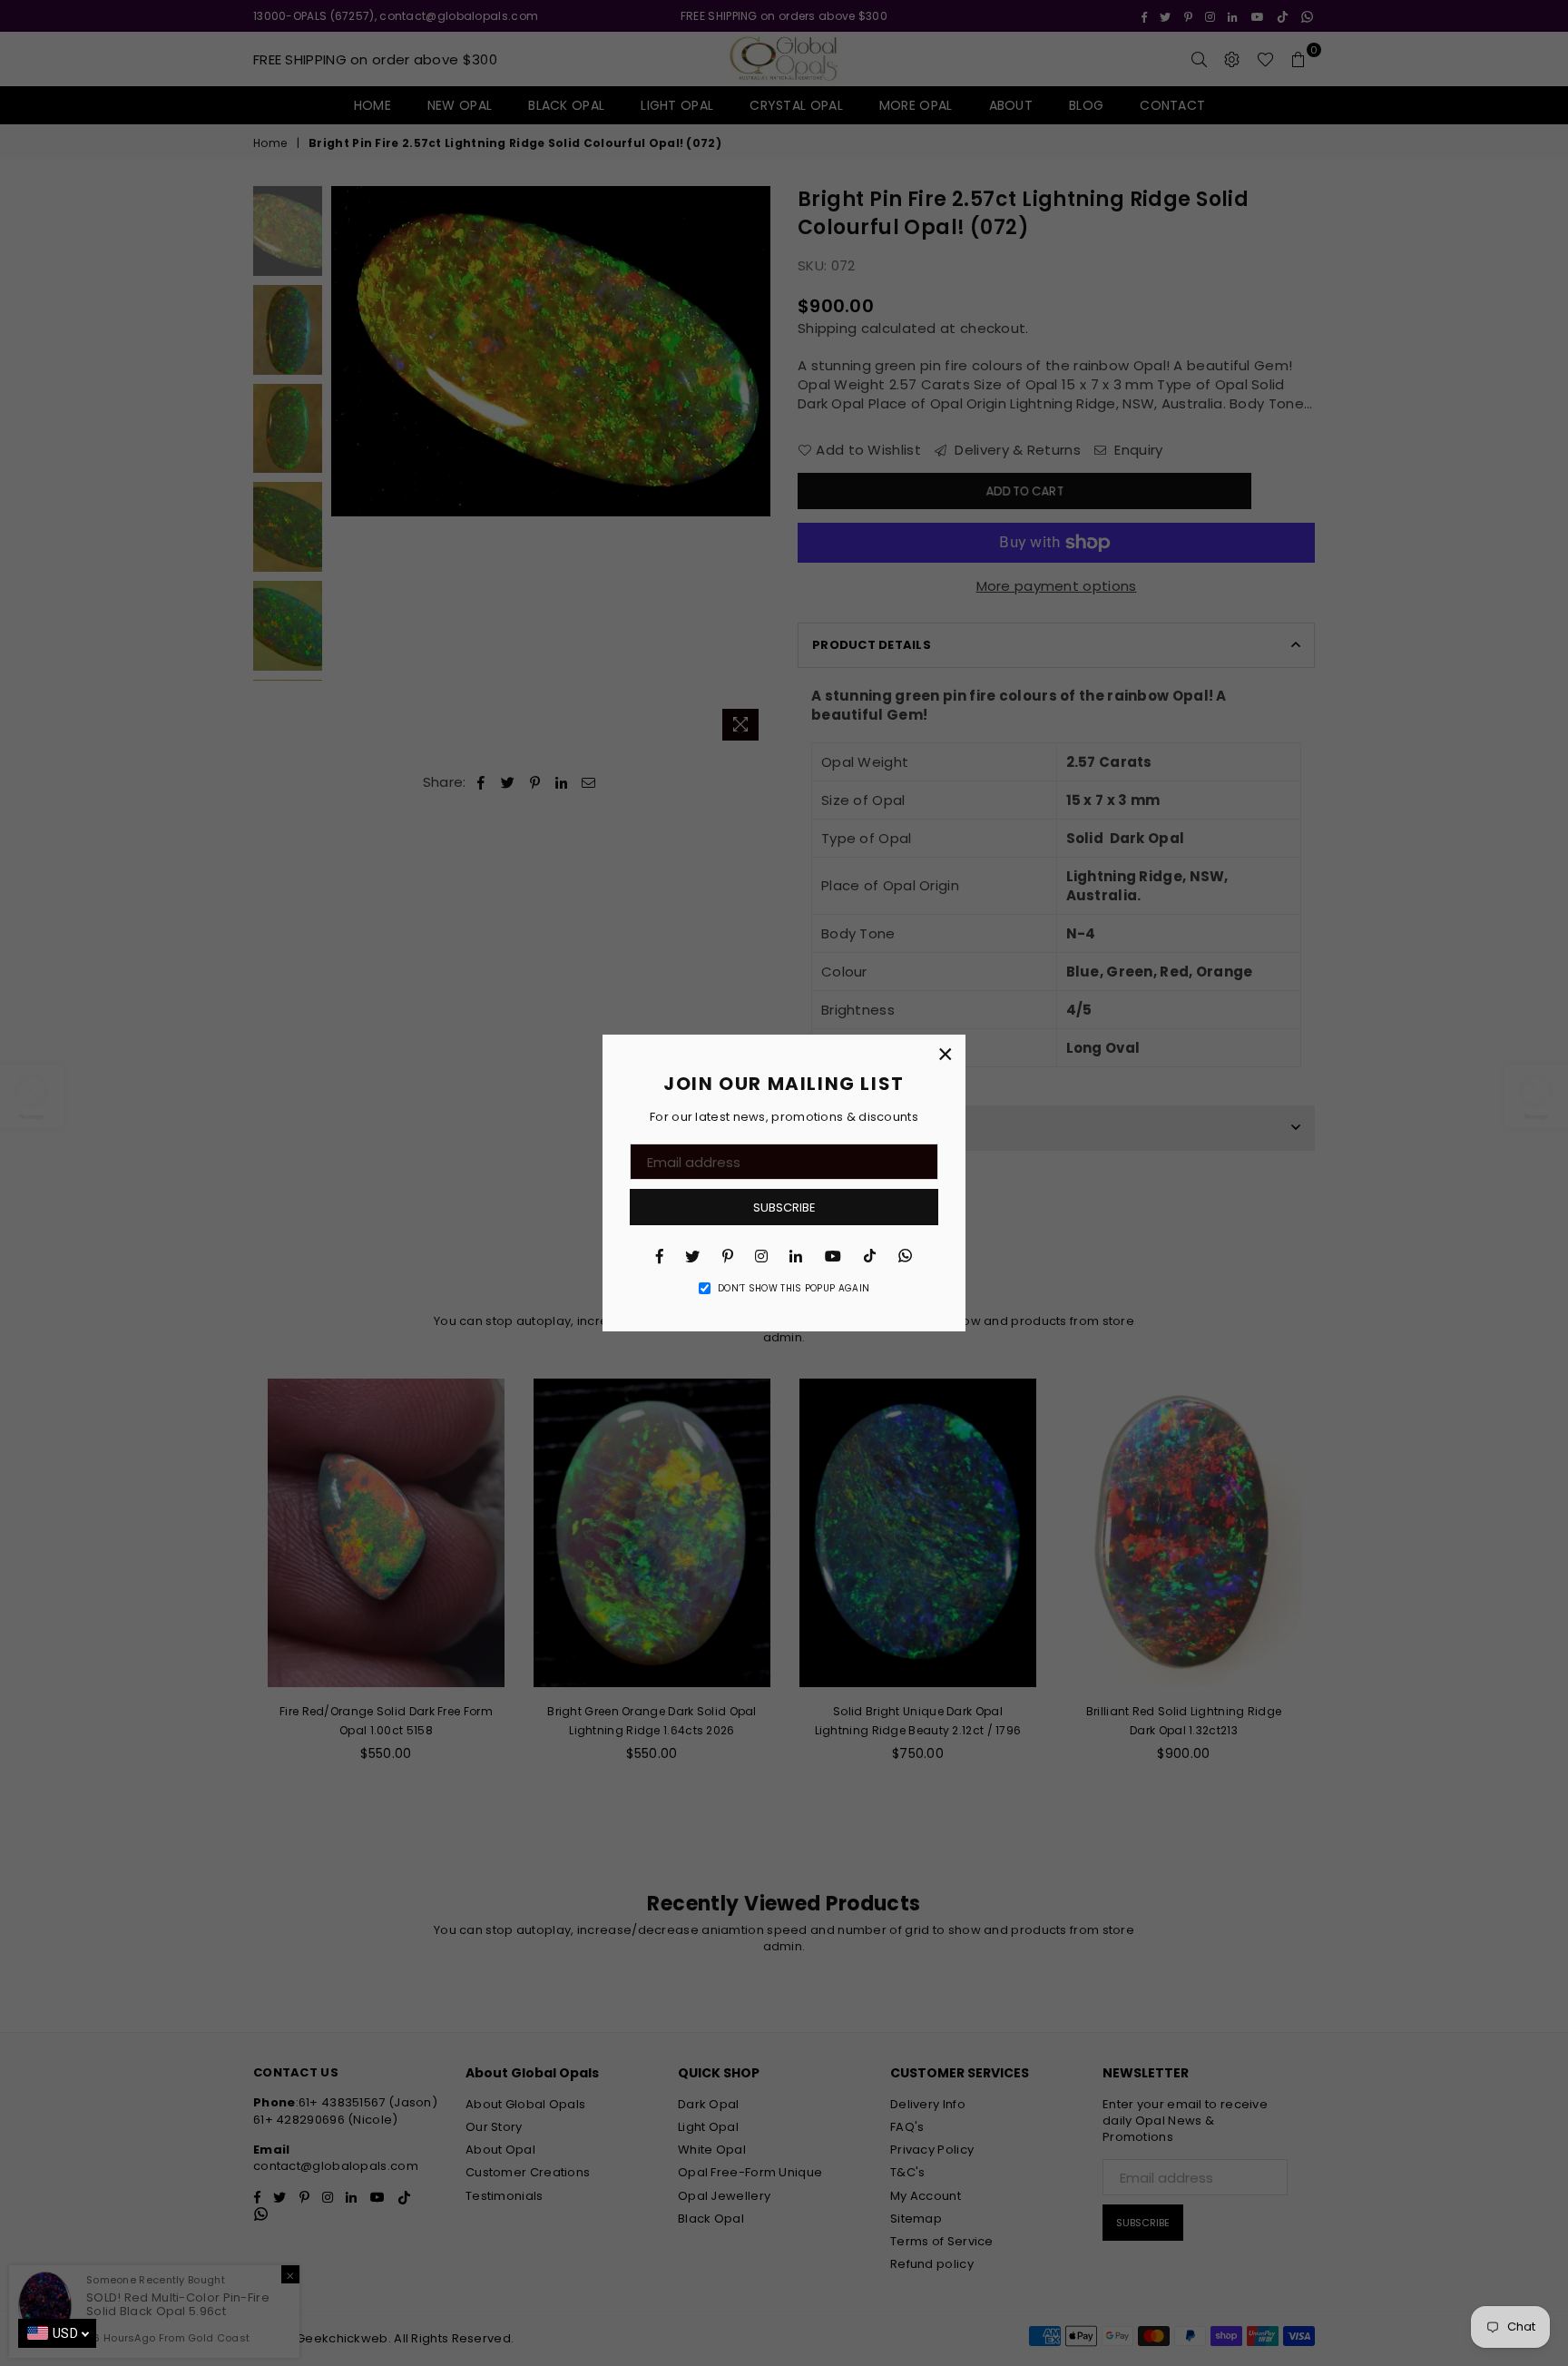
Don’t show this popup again (794, 1289)
